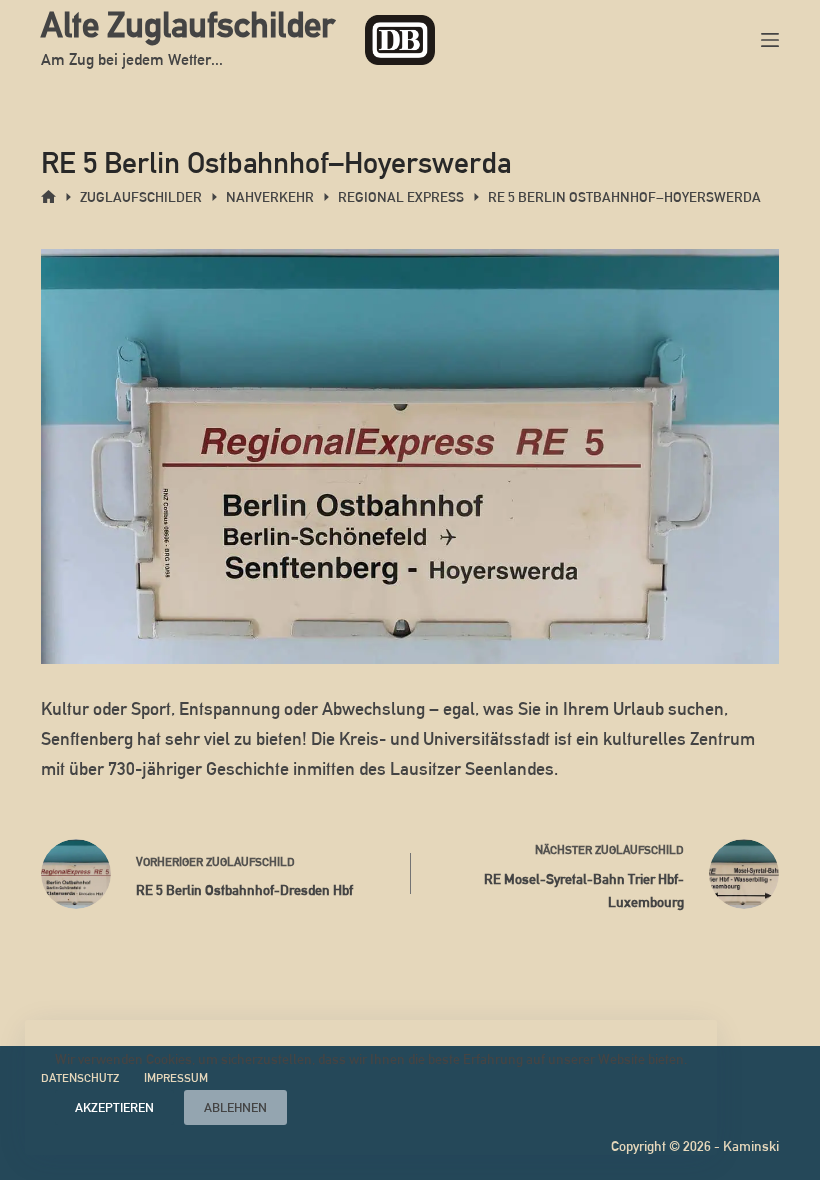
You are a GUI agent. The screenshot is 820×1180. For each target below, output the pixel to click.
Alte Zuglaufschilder (188, 24)
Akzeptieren (114, 1107)
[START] (48, 197)
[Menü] (770, 40)
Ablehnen (235, 1107)
